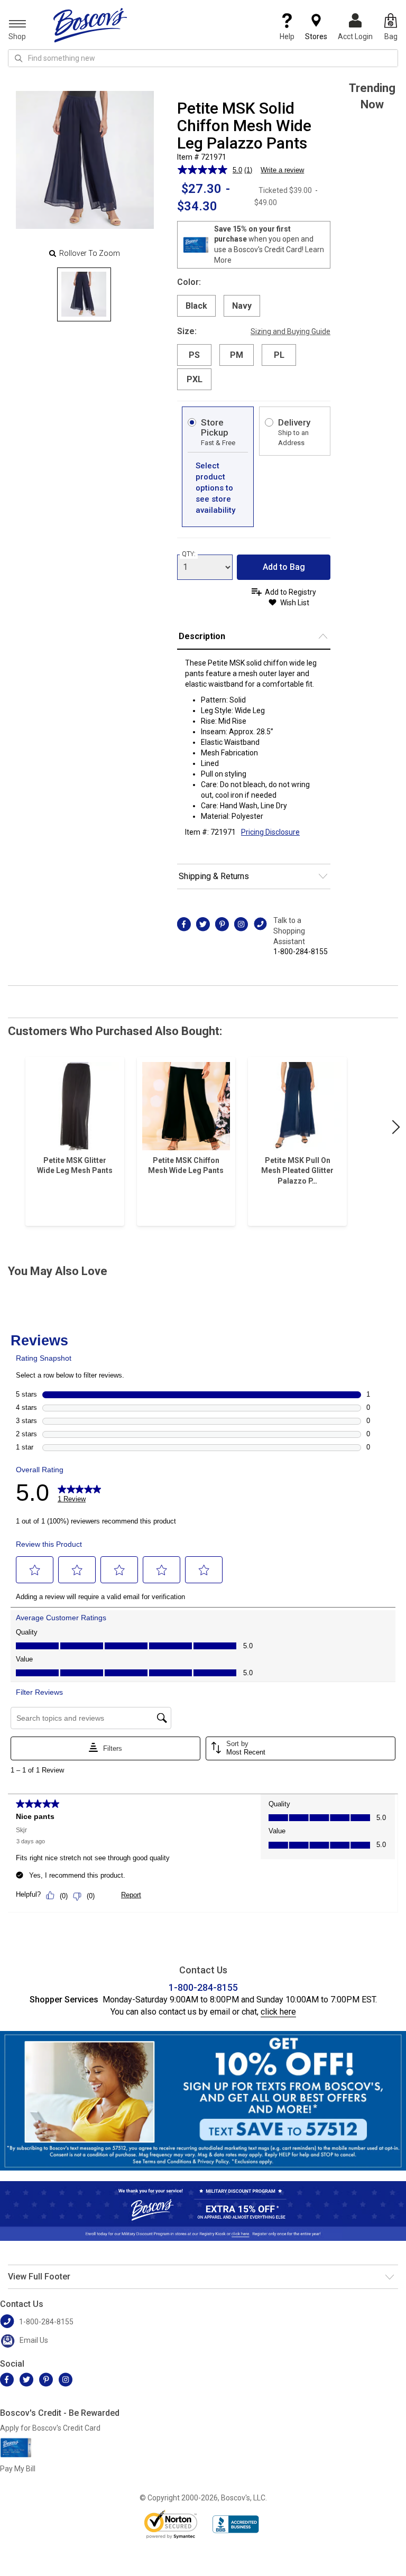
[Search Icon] (19, 58)
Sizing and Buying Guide (290, 331)
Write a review (282, 170)
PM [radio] (237, 355)
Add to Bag (284, 567)
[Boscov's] (90, 25)
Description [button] (202, 636)
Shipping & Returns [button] (214, 876)
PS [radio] (194, 355)
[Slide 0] (84, 294)
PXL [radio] (195, 379)
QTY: (189, 554)
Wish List (295, 603)
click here (278, 2012)
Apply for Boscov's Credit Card (50, 2428)
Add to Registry (290, 592)
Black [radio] (196, 306)
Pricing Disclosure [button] (270, 832)
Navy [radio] (242, 306)
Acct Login (355, 36)
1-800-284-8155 (301, 952)
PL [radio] (279, 355)
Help (287, 36)
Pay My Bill (18, 2469)
